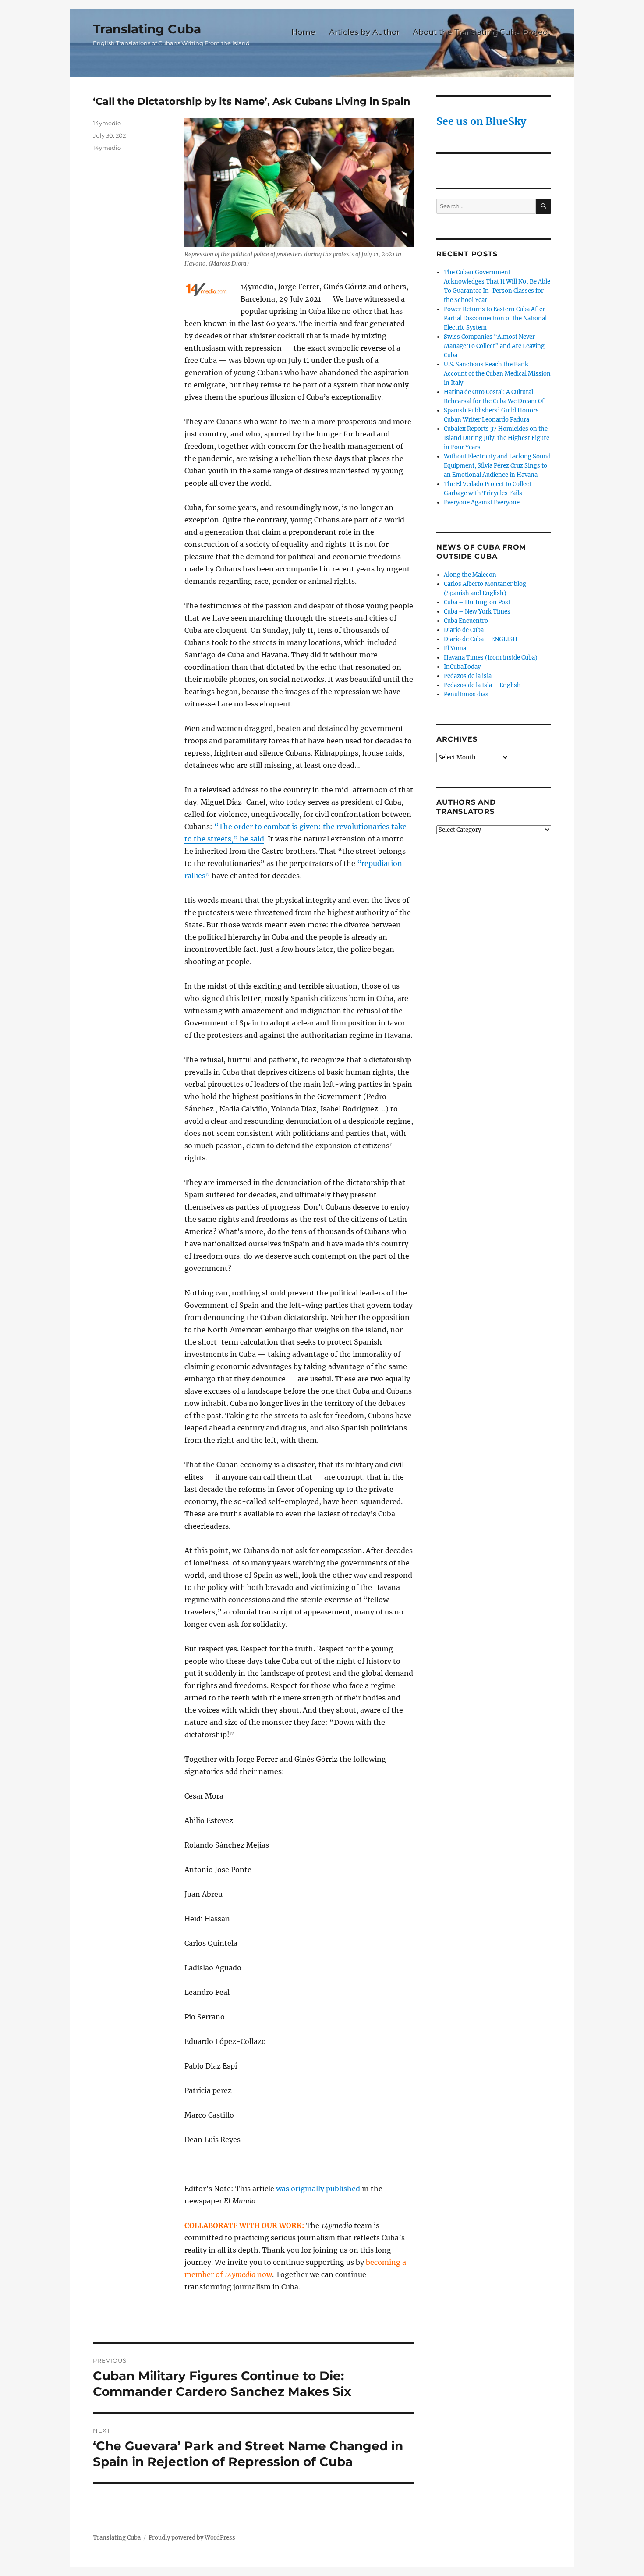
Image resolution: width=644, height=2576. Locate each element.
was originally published (318, 2189)
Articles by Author (364, 32)
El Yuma (455, 648)
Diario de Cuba (464, 630)
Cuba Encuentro (466, 621)
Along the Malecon (470, 575)
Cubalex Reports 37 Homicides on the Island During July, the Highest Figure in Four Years (497, 438)
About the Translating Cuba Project (481, 32)
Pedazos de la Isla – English (482, 685)
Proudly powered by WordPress (192, 2538)
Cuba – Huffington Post (477, 602)
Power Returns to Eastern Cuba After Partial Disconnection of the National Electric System (495, 318)
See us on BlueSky (481, 121)
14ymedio (107, 123)
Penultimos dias (466, 694)
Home (303, 32)
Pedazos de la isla (468, 676)
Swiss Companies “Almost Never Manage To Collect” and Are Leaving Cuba (494, 346)
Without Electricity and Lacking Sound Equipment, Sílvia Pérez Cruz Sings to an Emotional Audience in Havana (497, 466)
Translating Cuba (147, 29)
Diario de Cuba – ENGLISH (481, 639)
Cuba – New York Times (477, 612)
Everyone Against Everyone (482, 502)
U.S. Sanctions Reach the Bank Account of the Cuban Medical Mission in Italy (497, 374)
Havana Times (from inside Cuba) (491, 658)
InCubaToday (462, 667)
